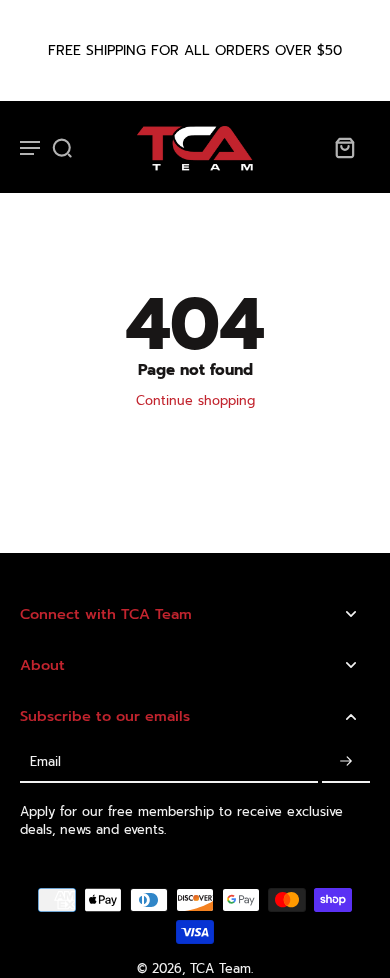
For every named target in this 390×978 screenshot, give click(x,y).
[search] (62, 147)
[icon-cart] (344, 147)
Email (45, 761)
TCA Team (220, 968)
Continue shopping (195, 400)
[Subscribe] (346, 762)
